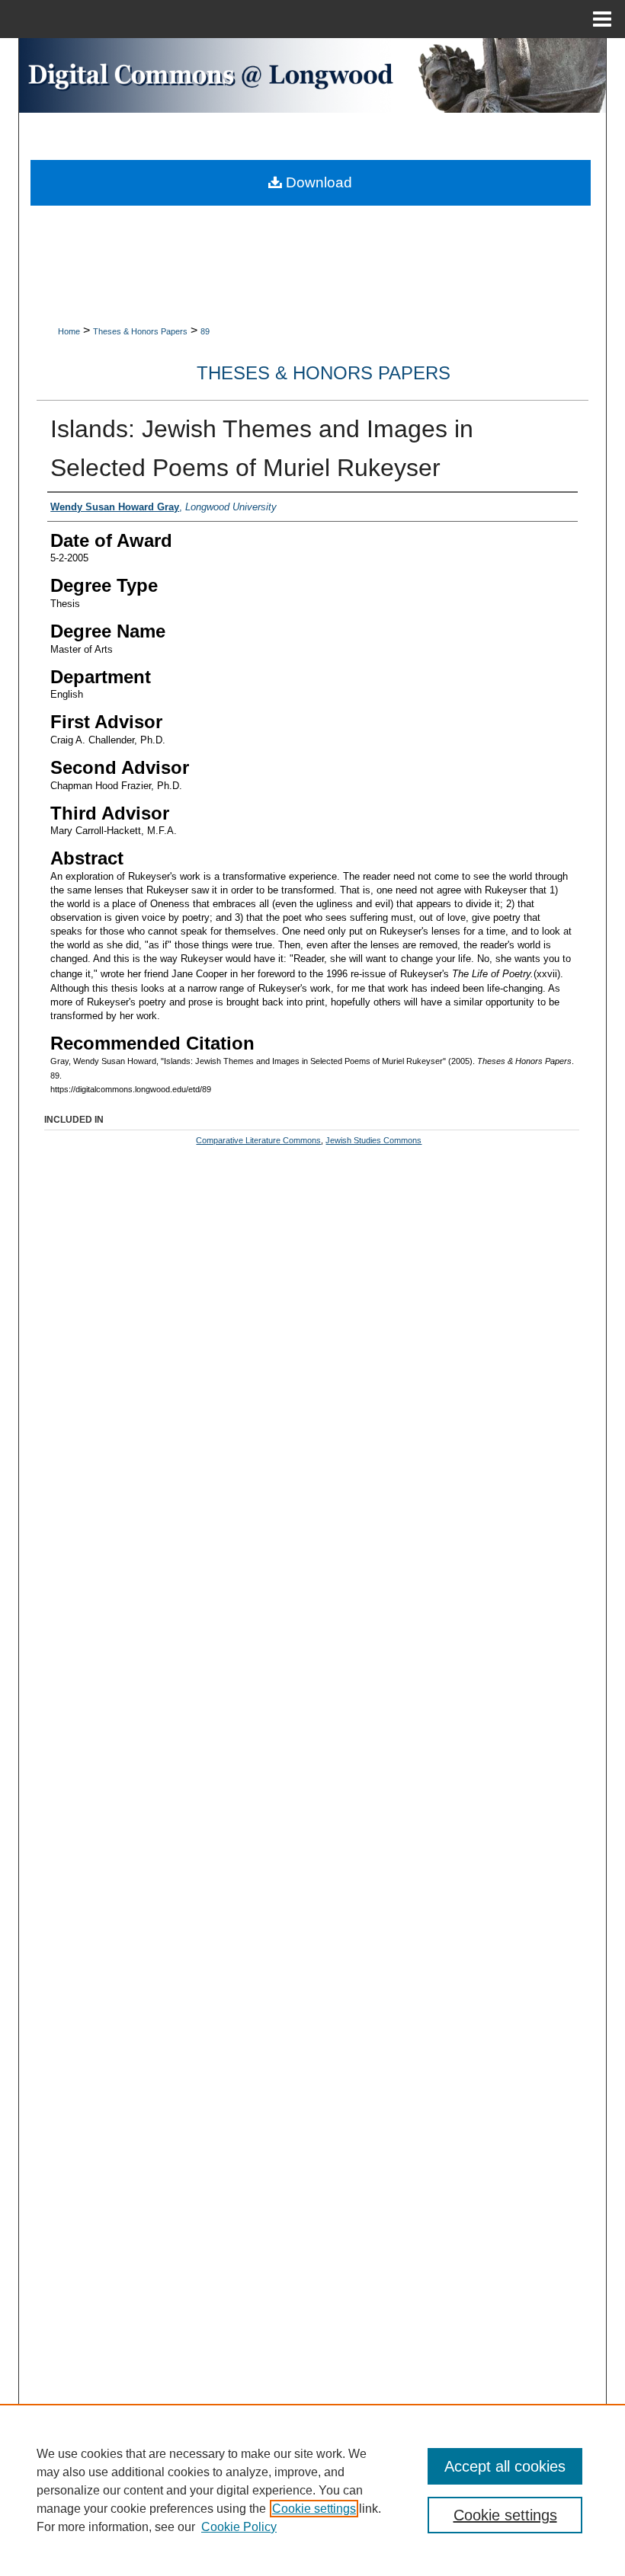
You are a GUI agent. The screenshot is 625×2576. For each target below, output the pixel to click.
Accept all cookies (505, 2466)
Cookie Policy (239, 2527)
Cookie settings (314, 2509)
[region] (312, 2490)
